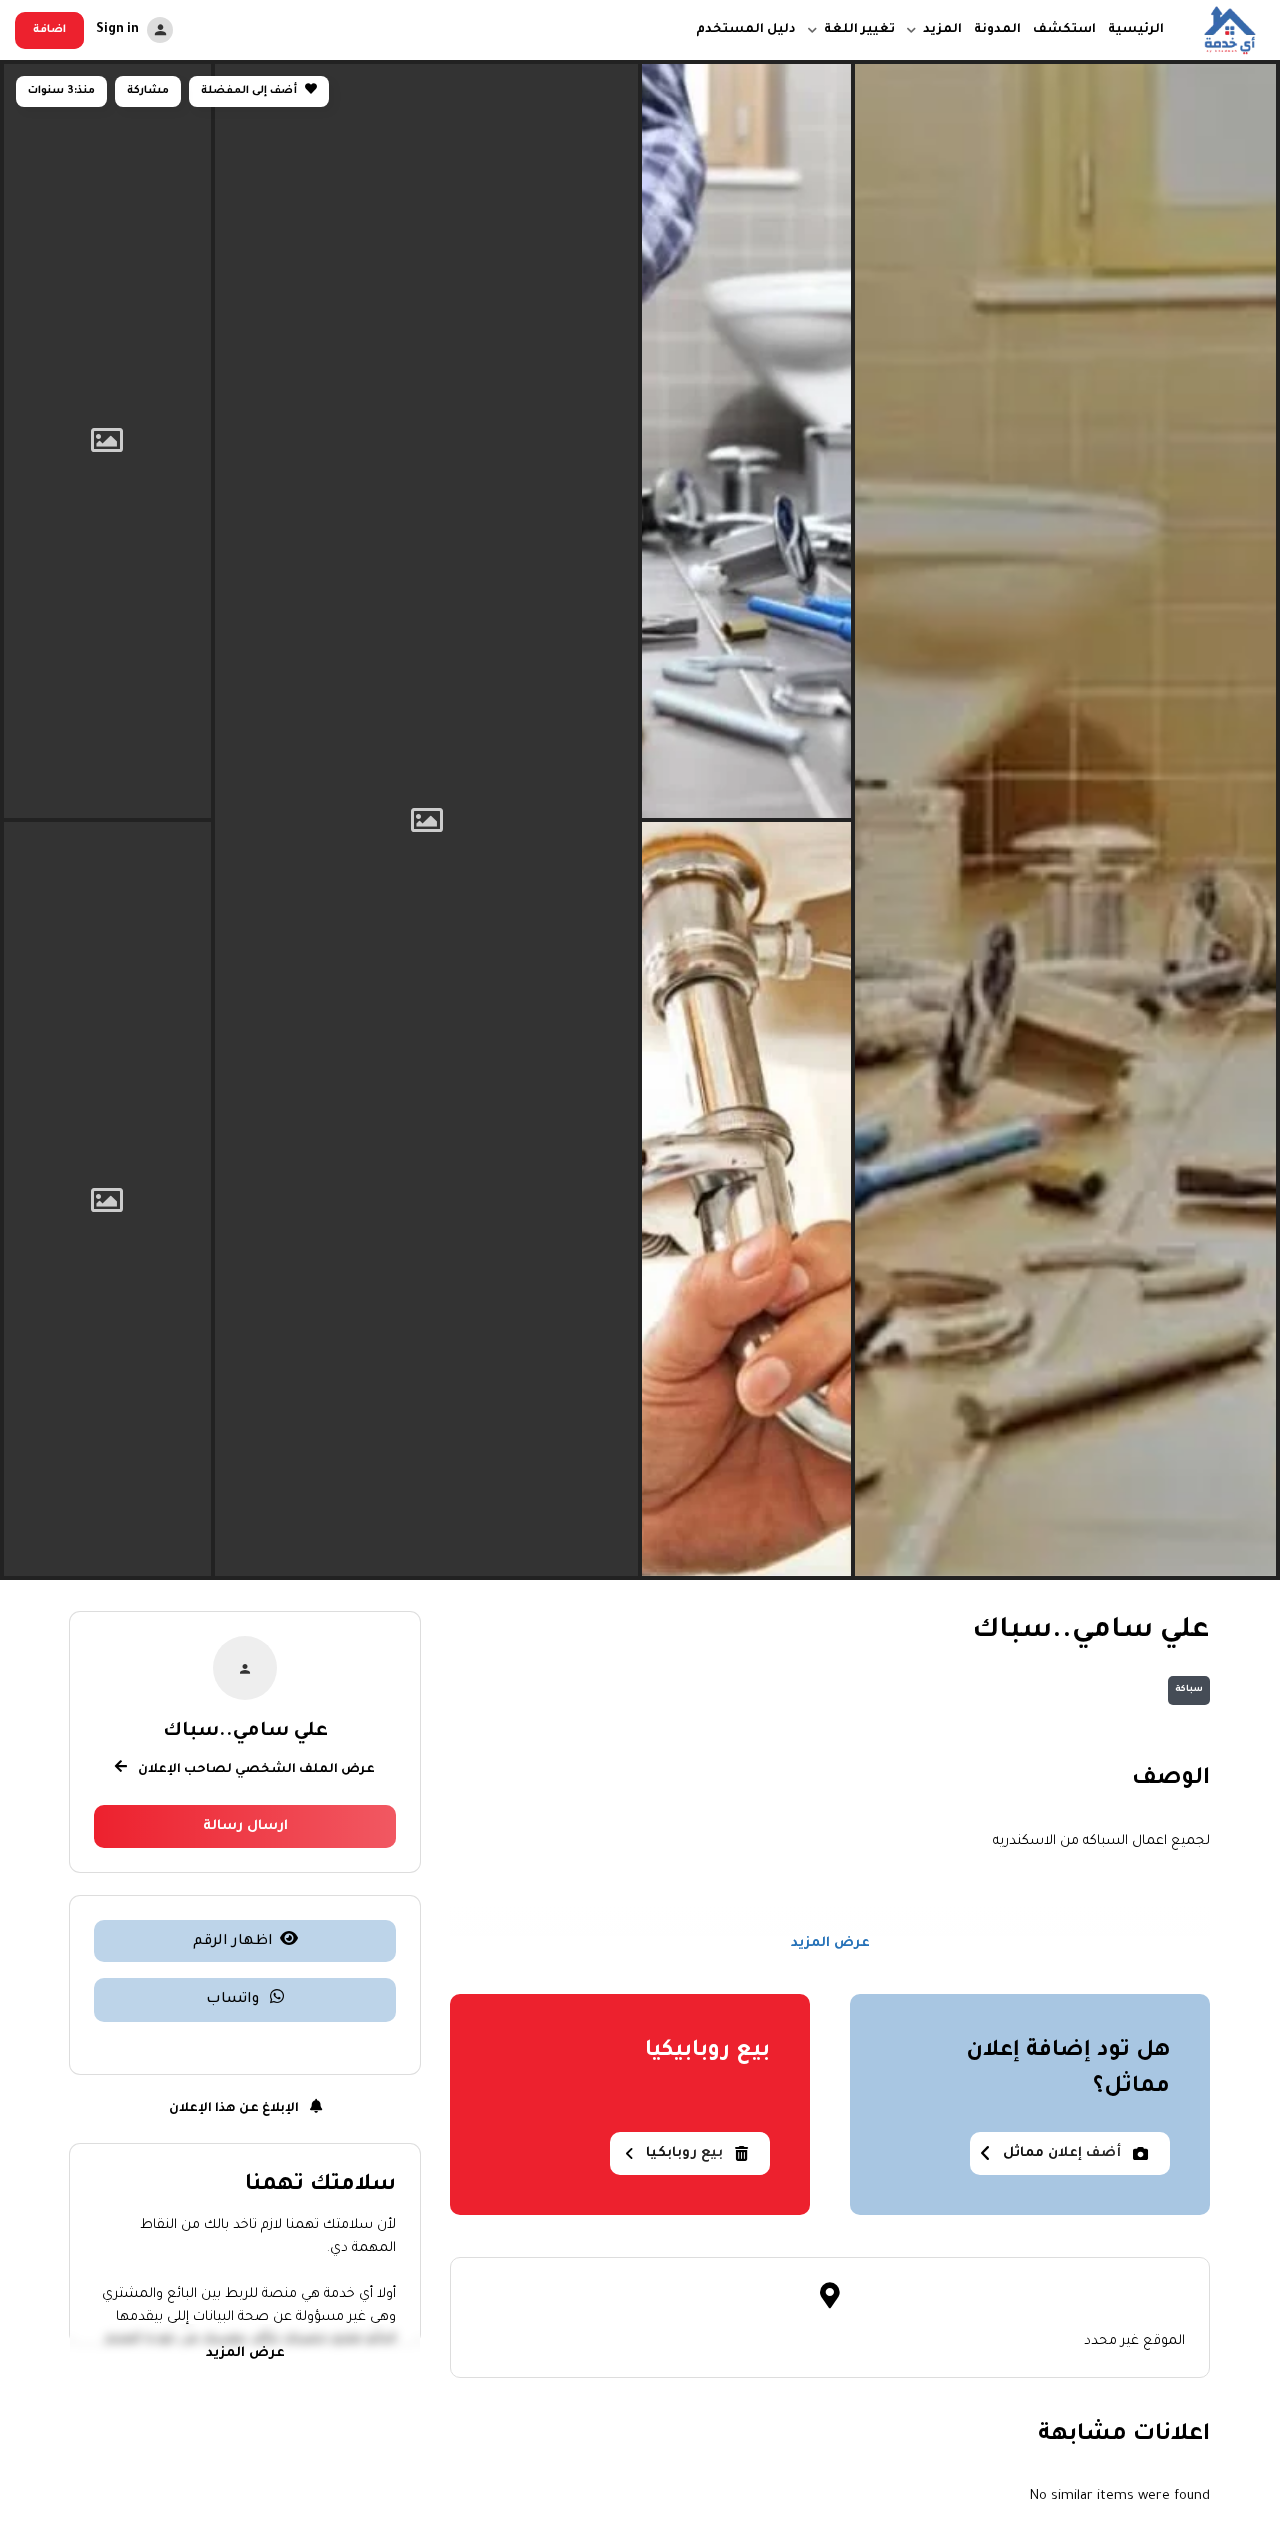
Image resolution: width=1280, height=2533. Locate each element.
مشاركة (148, 91)
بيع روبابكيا (684, 2153)
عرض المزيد (830, 1944)
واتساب (234, 1999)
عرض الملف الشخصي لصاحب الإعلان (255, 1769)
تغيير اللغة (859, 30)
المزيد (942, 30)
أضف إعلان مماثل (1062, 2153)
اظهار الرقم (233, 1942)
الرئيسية (1136, 30)
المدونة (997, 30)
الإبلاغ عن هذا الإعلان (235, 2108)
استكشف (1064, 30)
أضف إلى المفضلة (250, 91)
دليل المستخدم (746, 30)
